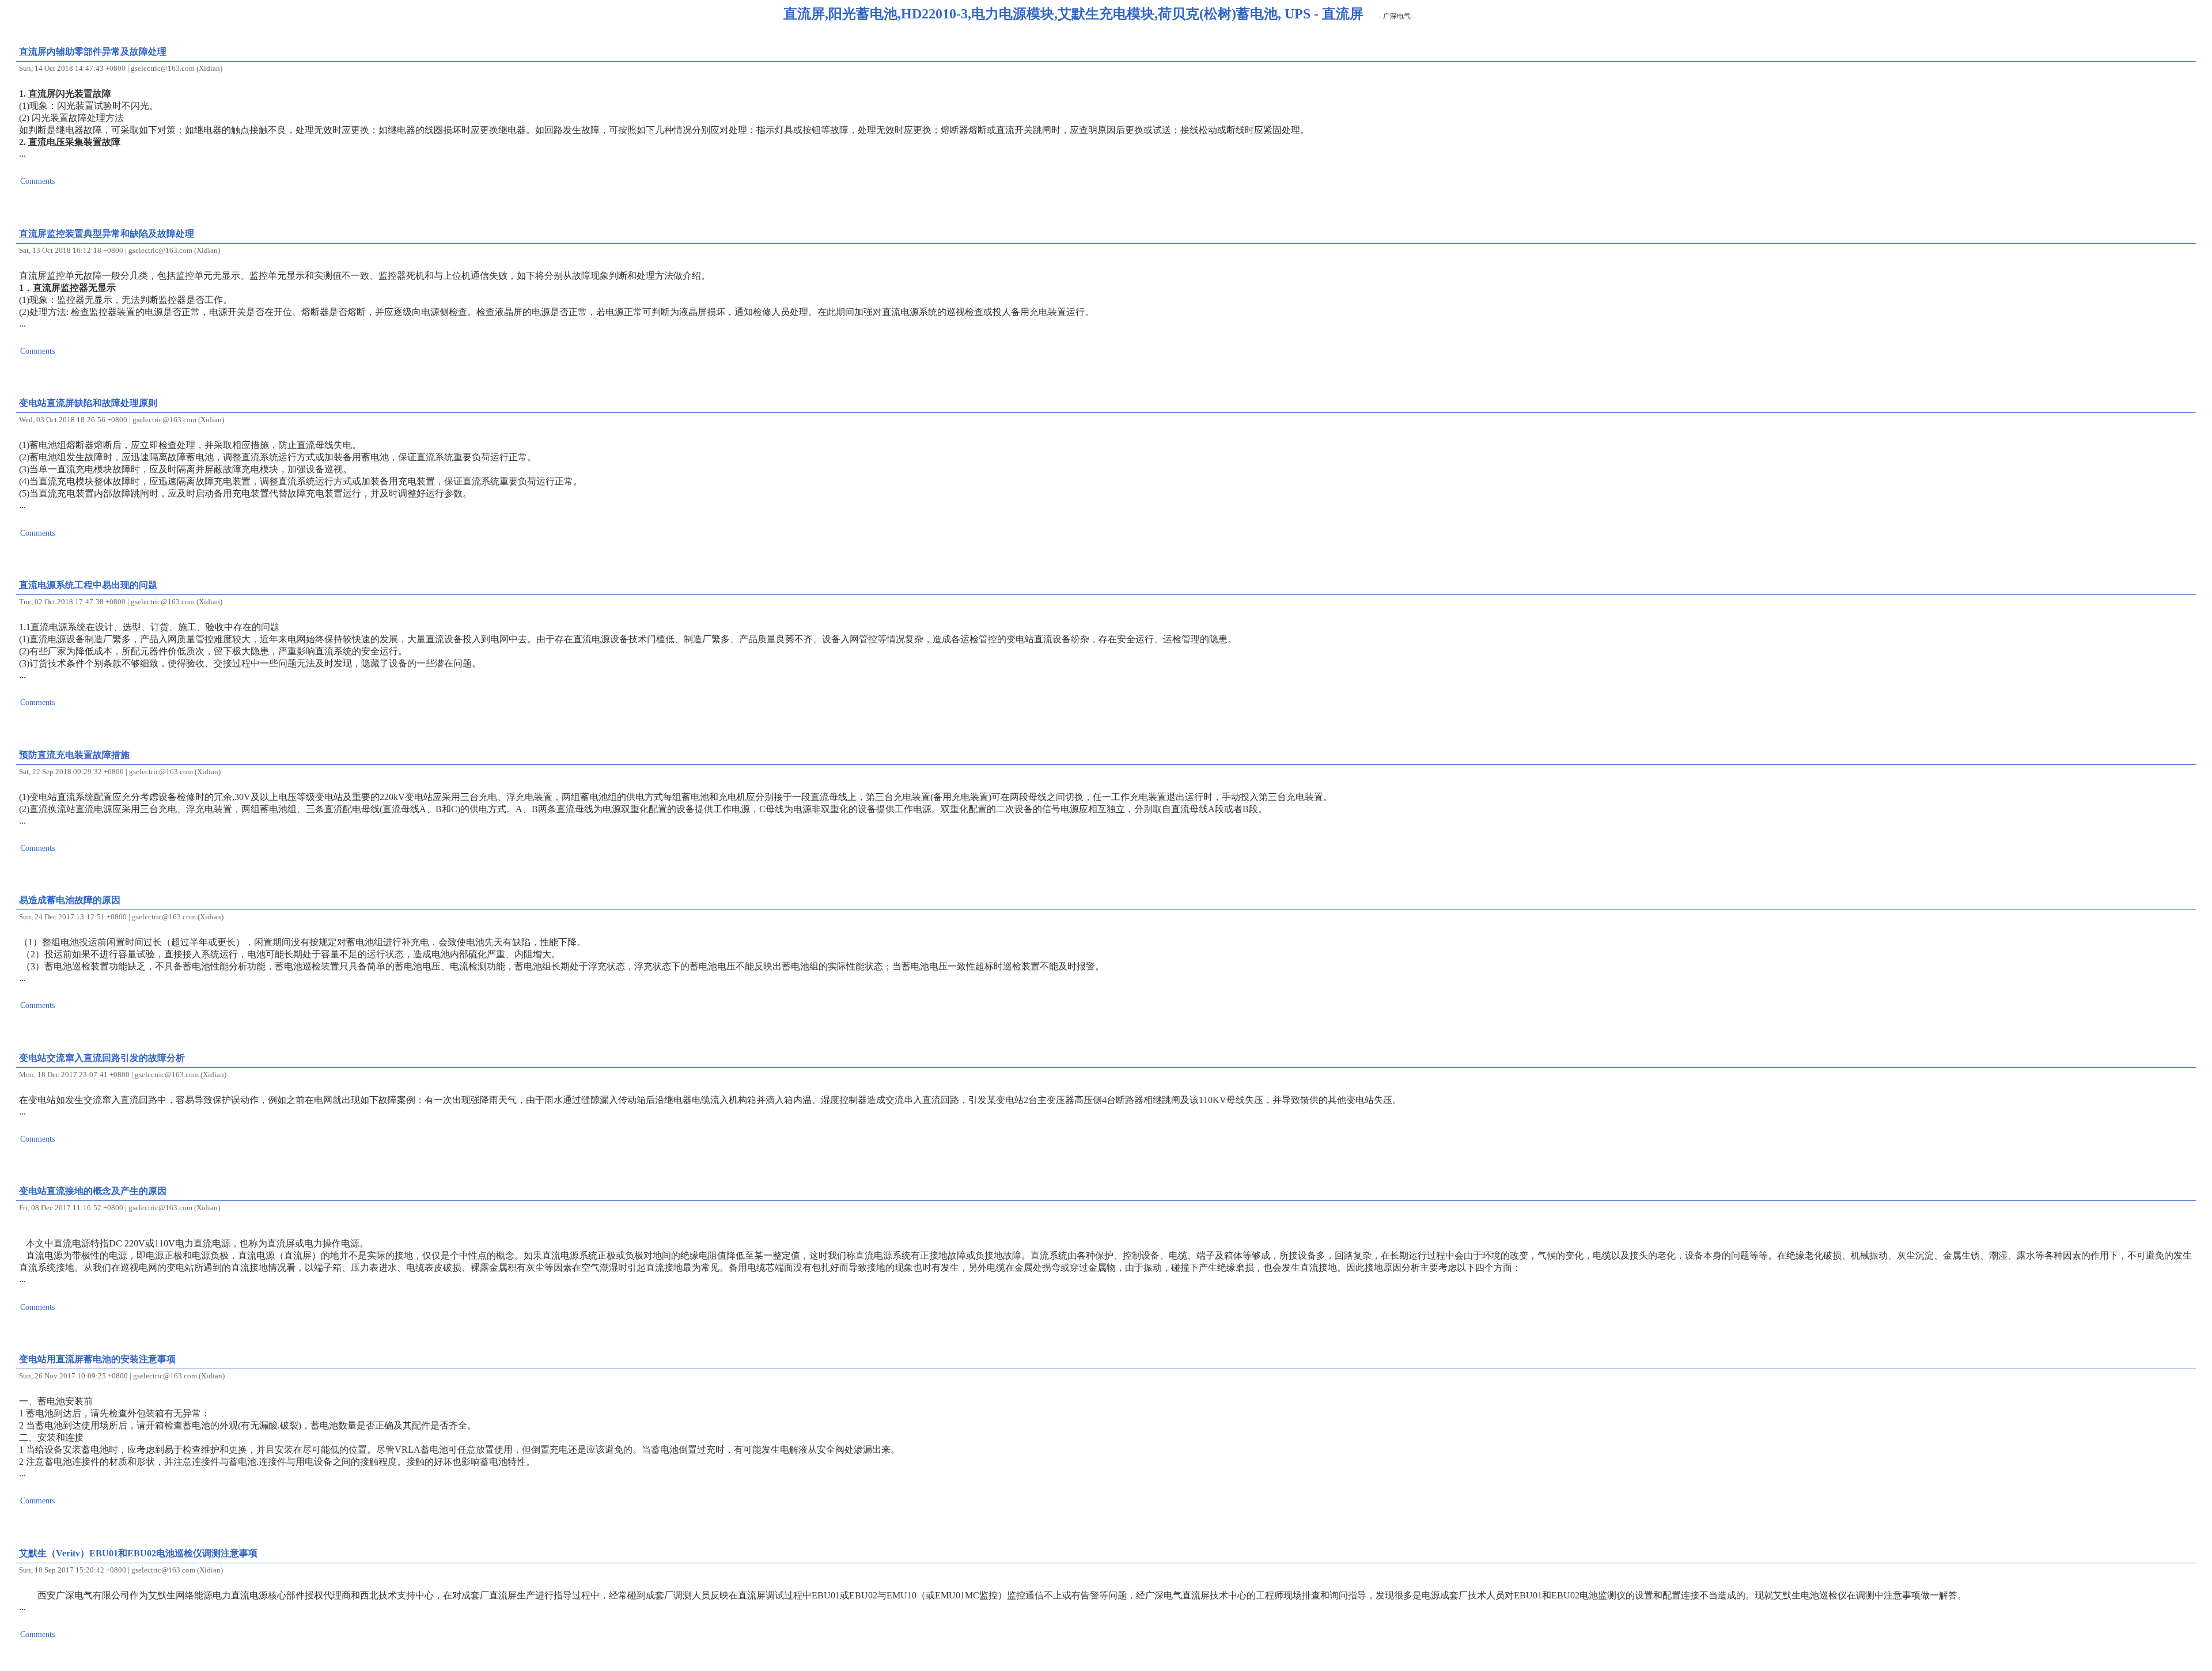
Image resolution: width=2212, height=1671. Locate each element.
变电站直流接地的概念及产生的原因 (93, 1191)
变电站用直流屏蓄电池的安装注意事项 (97, 1359)
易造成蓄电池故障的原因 (70, 900)
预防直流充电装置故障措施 (74, 755)
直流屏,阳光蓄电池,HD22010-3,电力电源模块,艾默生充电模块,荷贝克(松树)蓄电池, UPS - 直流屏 (1073, 14)
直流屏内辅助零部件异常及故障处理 (93, 52)
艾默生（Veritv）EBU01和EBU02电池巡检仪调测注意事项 (138, 1553)
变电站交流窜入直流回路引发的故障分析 (102, 1058)
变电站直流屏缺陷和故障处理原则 (88, 403)
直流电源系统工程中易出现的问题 (88, 585)
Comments (37, 181)
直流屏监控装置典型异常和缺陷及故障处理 (107, 234)
